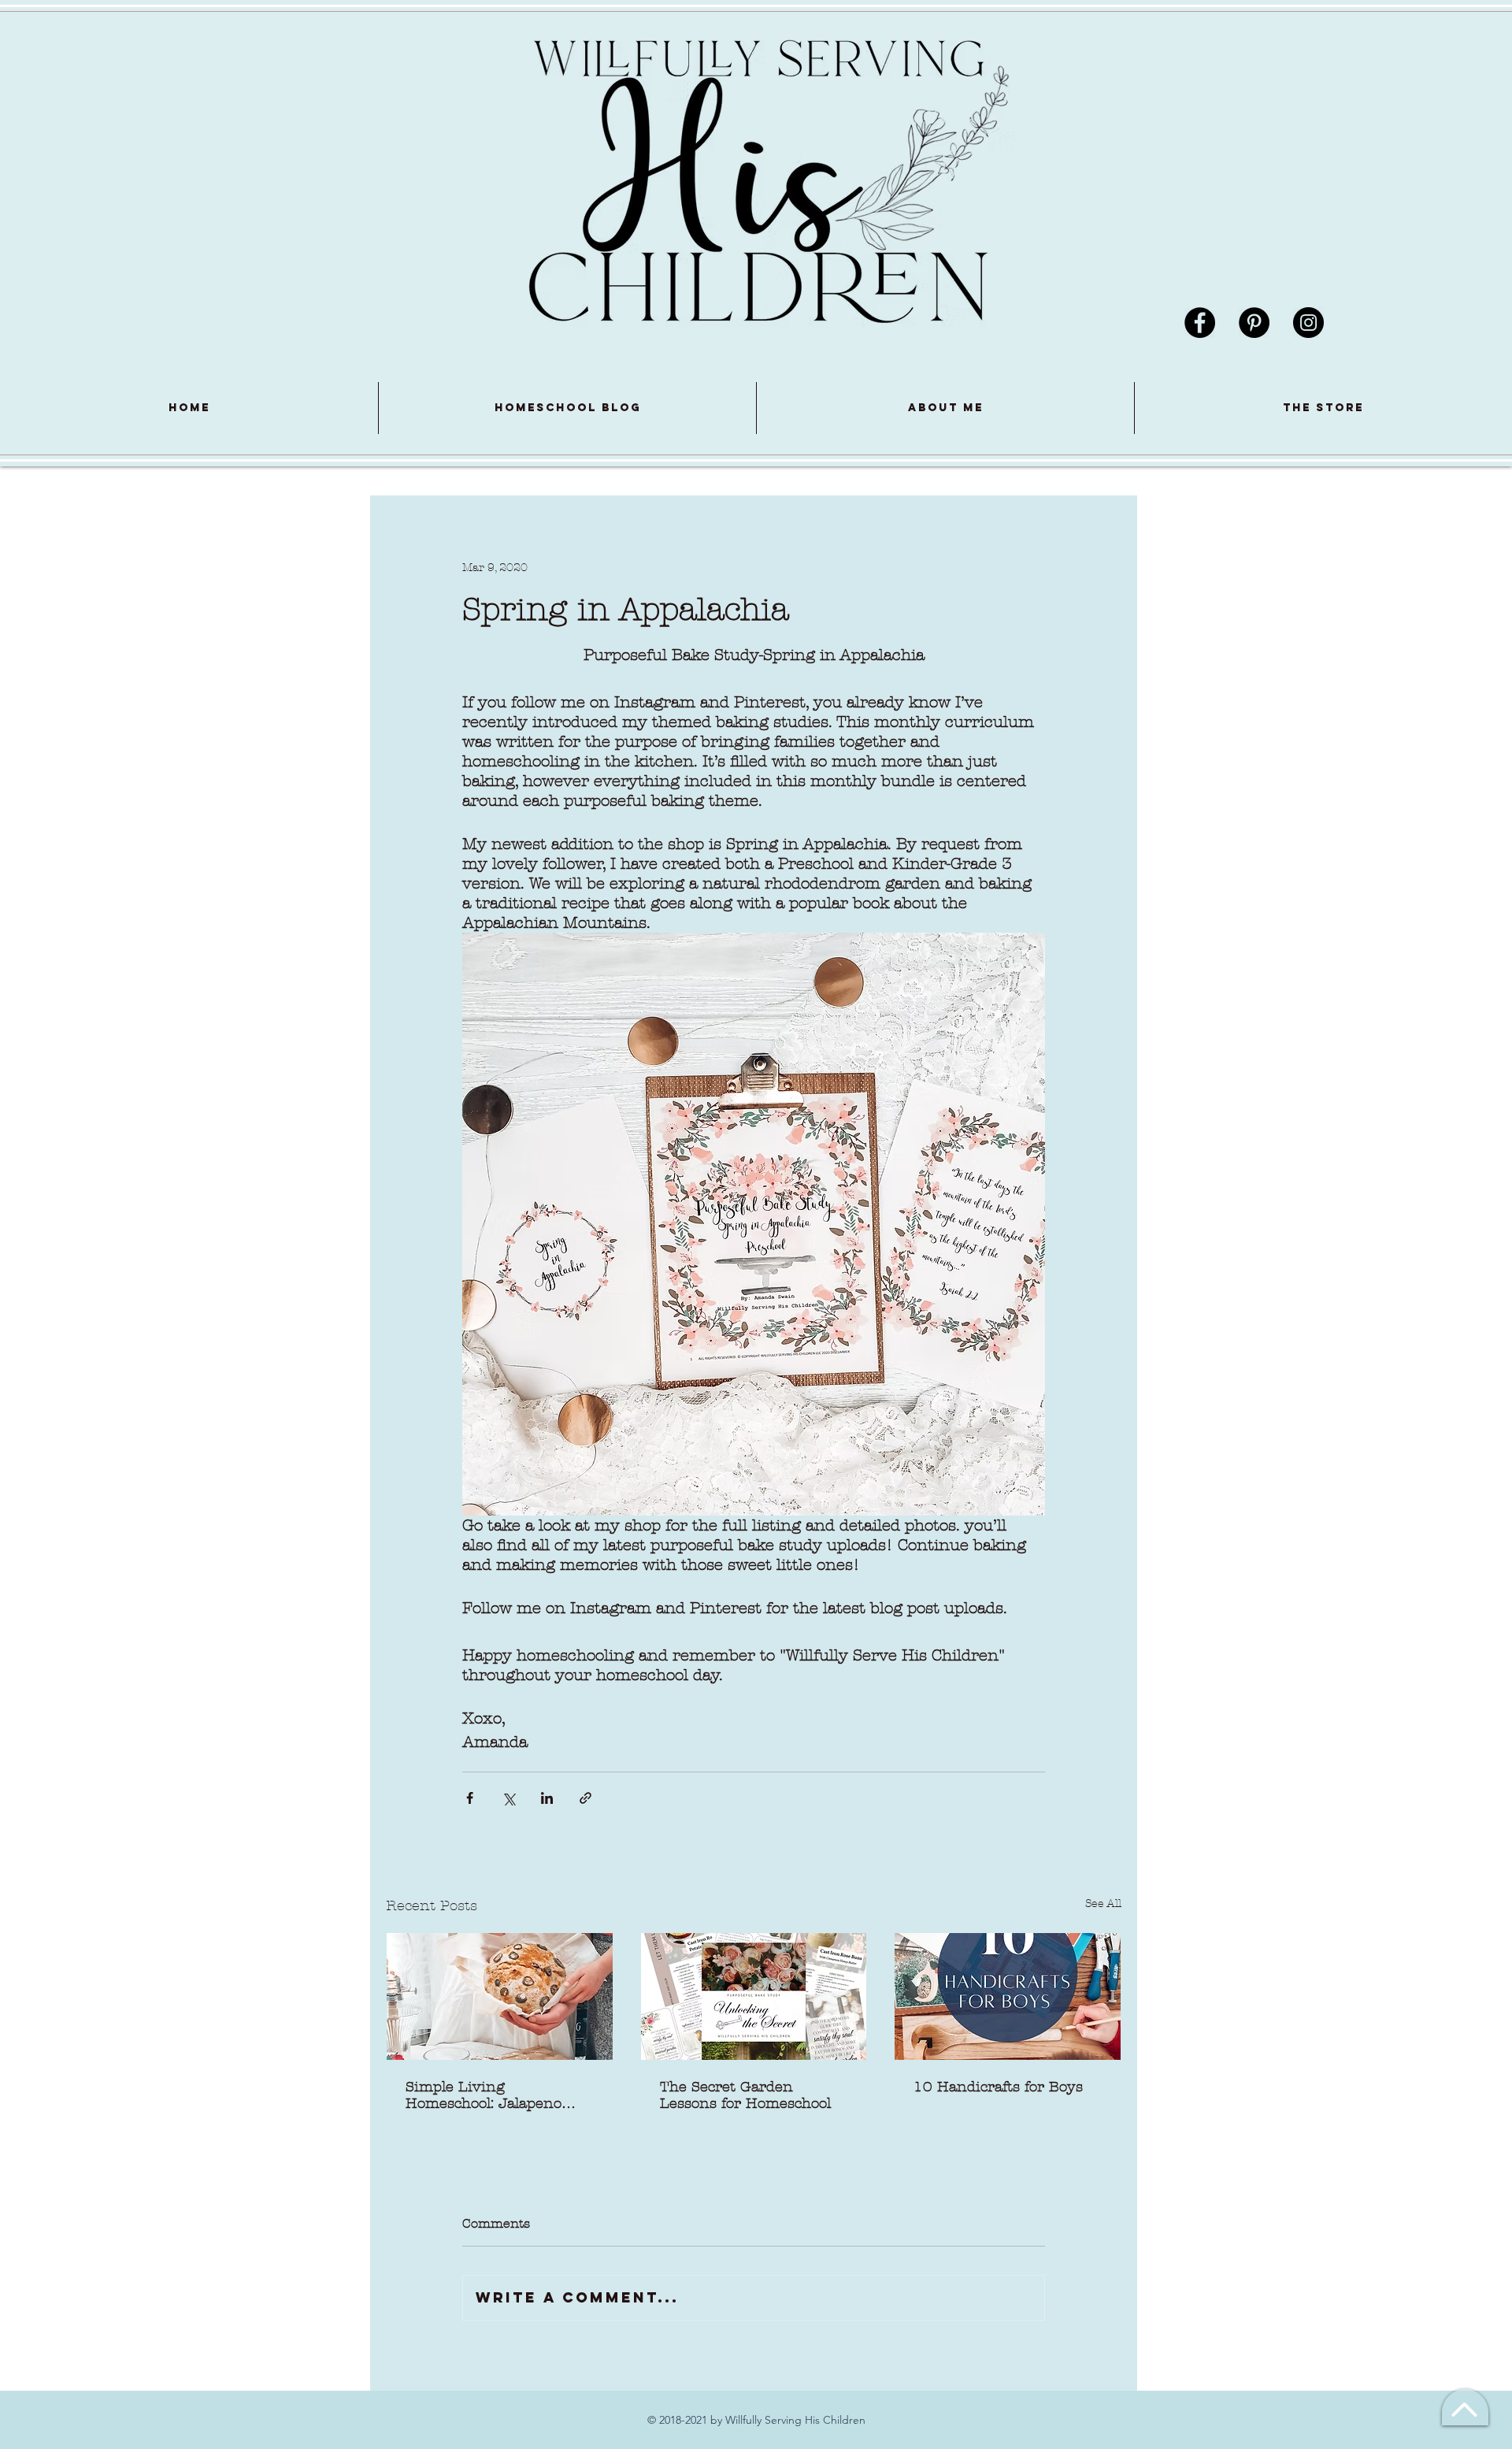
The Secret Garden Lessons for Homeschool (745, 2095)
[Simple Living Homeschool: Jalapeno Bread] (500, 1996)
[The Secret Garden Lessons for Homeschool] (754, 1996)
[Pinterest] (1254, 323)
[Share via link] (586, 1798)
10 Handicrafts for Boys (998, 2087)
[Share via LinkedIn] (547, 1798)
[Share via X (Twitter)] (508, 1798)
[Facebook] (1200, 323)
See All (1103, 1904)
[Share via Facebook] (470, 1798)
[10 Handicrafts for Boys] (1008, 1996)
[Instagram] (1308, 323)
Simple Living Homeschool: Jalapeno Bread (484, 2095)
